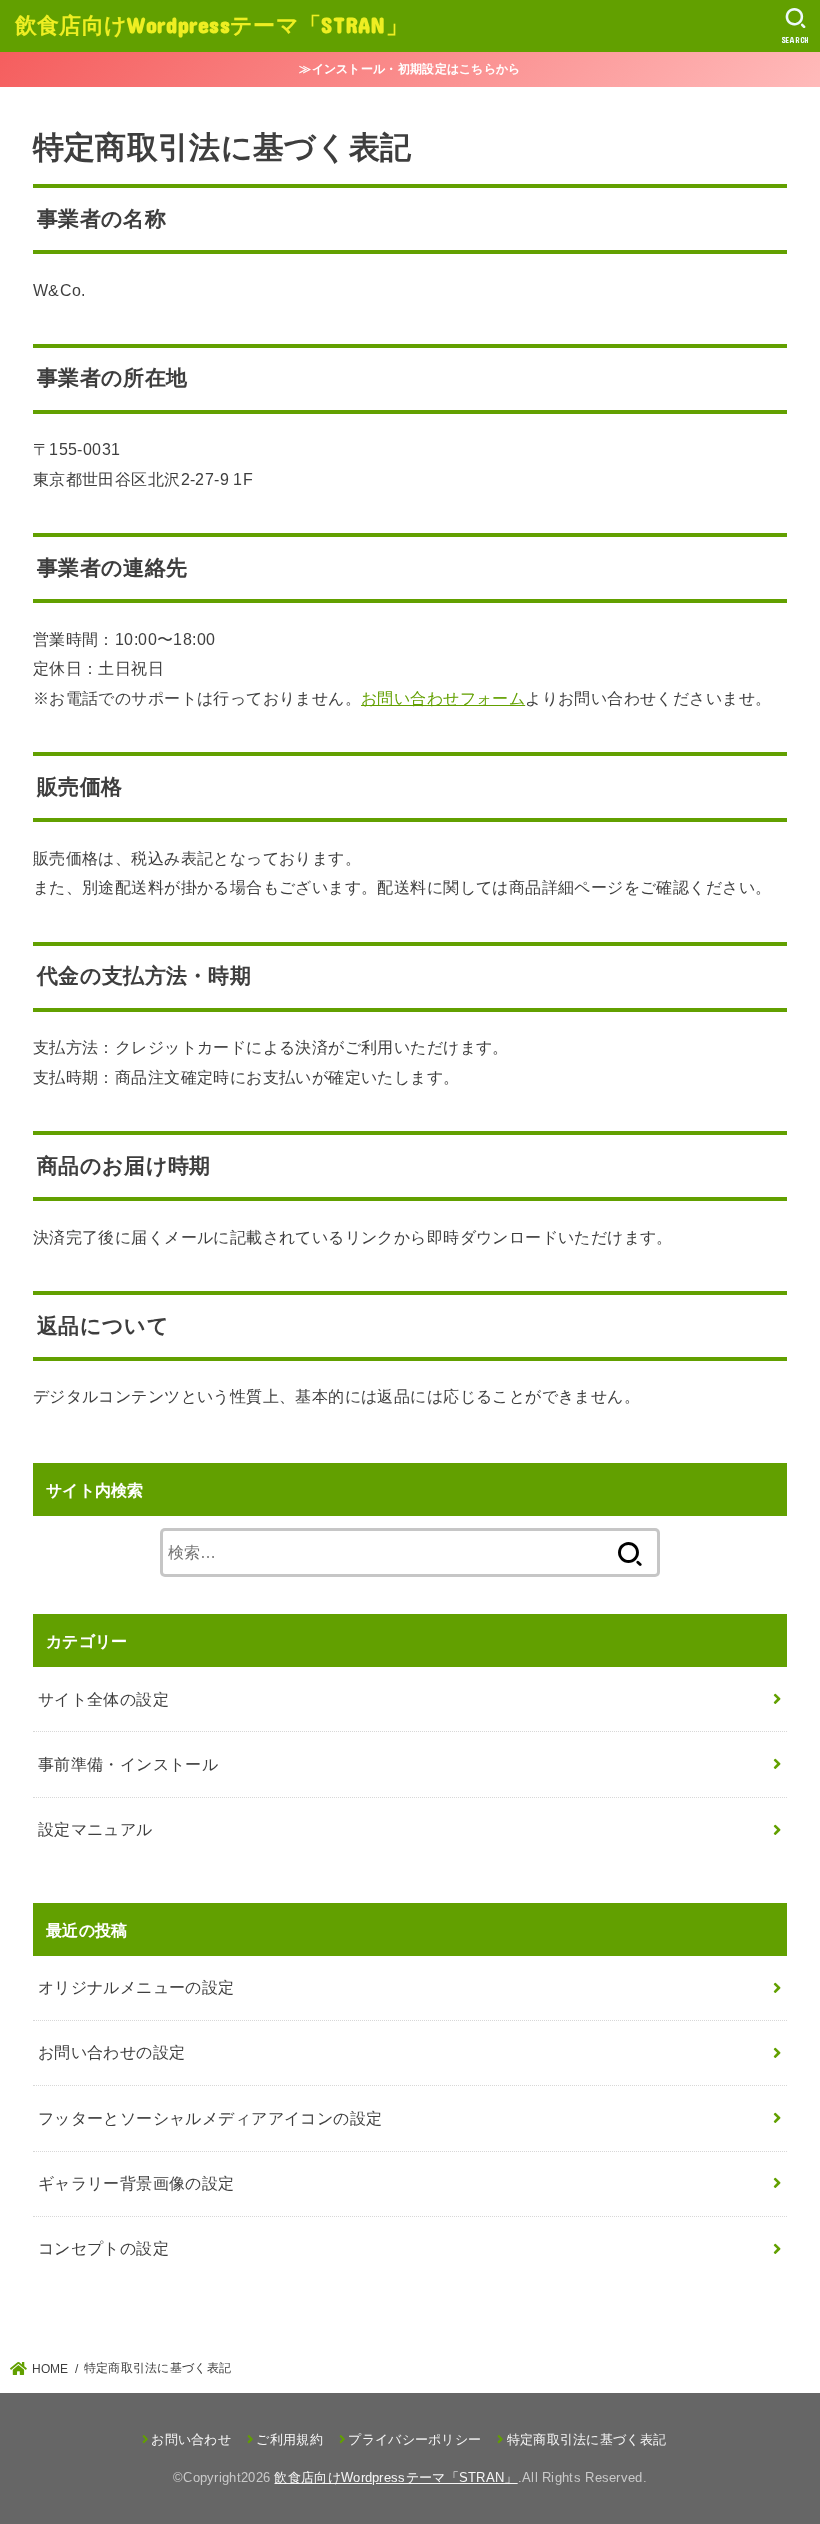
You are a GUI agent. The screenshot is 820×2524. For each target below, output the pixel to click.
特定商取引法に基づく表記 (586, 2439)
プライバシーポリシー (414, 2439)
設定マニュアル (95, 1829)
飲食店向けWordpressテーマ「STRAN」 (211, 24)
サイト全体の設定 (103, 1699)
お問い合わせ (191, 2439)
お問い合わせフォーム (443, 698)
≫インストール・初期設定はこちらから (409, 69)
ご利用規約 (289, 2439)
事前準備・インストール (128, 1764)
